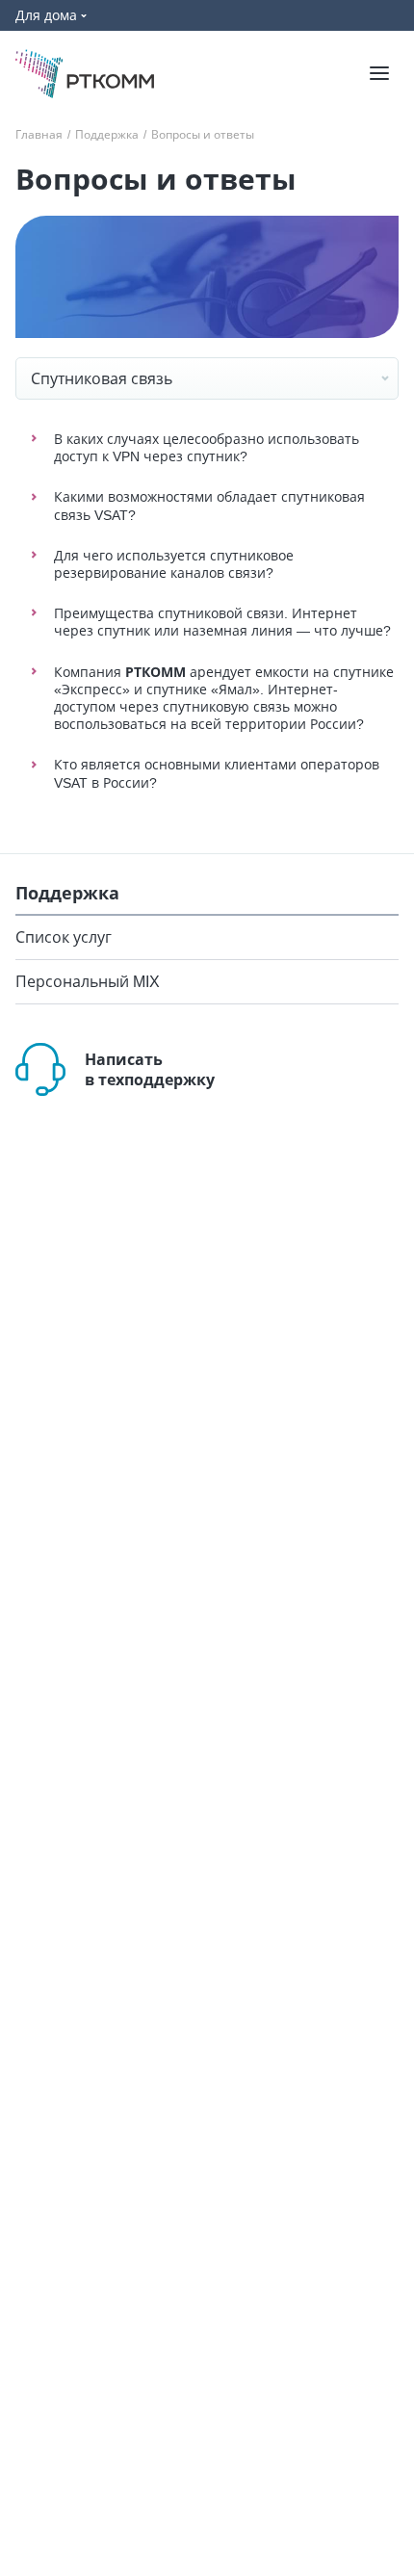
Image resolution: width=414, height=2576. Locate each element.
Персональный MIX (88, 982)
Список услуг (64, 937)
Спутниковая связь (102, 378)
